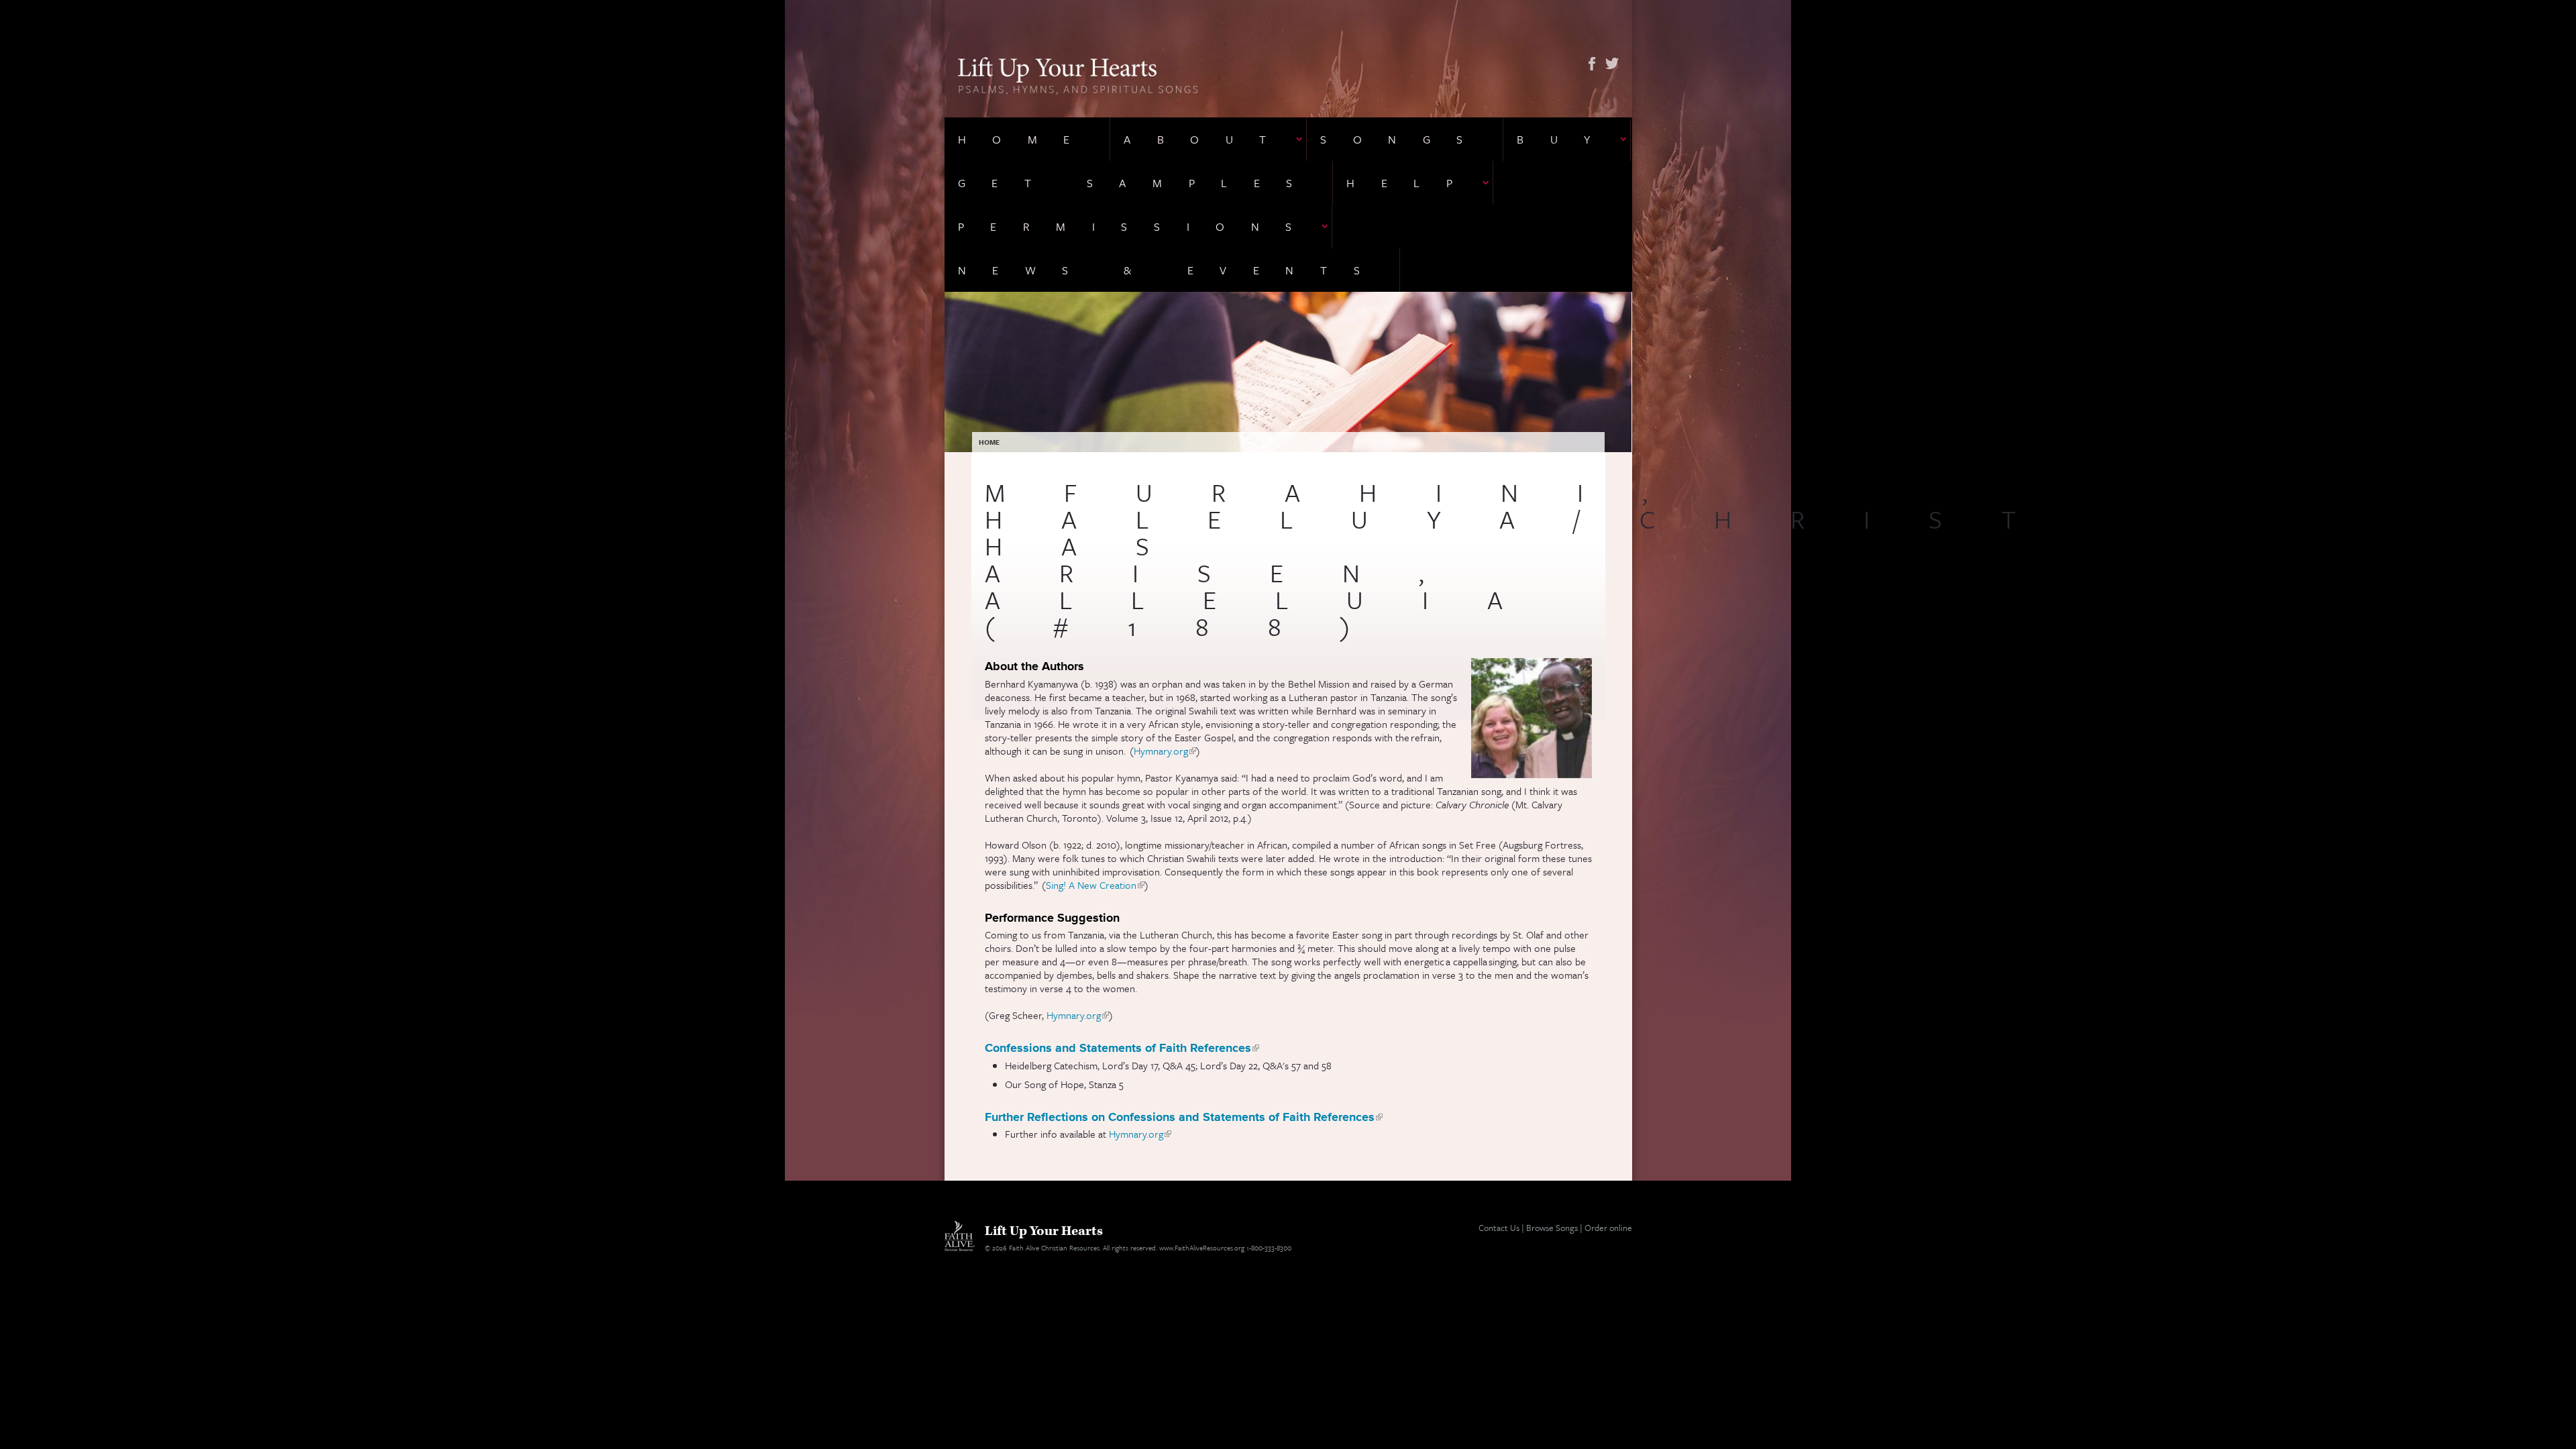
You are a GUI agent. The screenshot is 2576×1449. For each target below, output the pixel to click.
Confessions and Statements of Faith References (1122, 1048)
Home (1027, 139)
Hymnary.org (1165, 751)
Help (1412, 183)
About (1208, 139)
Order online (1608, 1228)
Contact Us (1499, 1228)
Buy (1567, 139)
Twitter (1612, 64)
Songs (1405, 139)
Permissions (1138, 226)
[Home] (1078, 74)
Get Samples (1139, 183)
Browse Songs (1552, 1228)
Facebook (1592, 64)
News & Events (1172, 270)
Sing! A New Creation (1095, 885)
